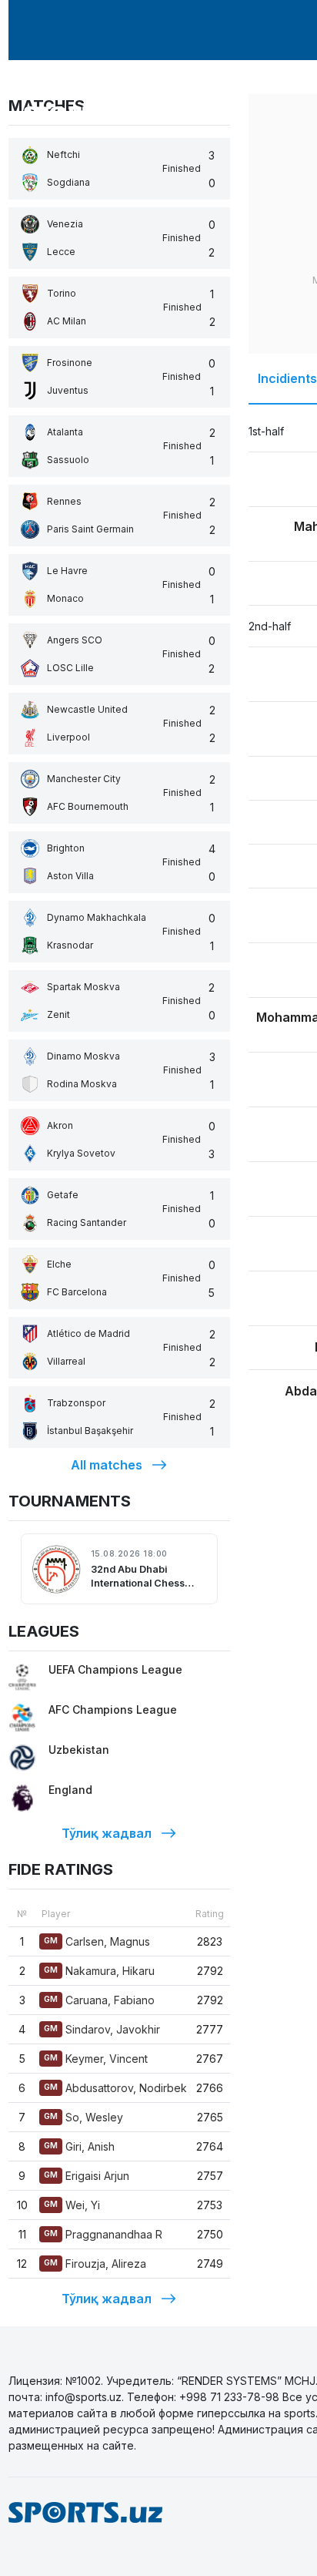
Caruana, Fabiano (99, 2000)
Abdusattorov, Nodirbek (115, 2088)
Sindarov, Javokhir (102, 2029)
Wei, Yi (72, 2205)
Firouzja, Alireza (95, 2264)
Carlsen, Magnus (97, 1941)
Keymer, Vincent (96, 2059)
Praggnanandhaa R (103, 2234)
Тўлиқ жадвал (107, 1833)
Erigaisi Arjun (87, 2176)
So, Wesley (83, 2117)
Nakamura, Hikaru (99, 1971)
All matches (107, 1465)
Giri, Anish (79, 2146)
